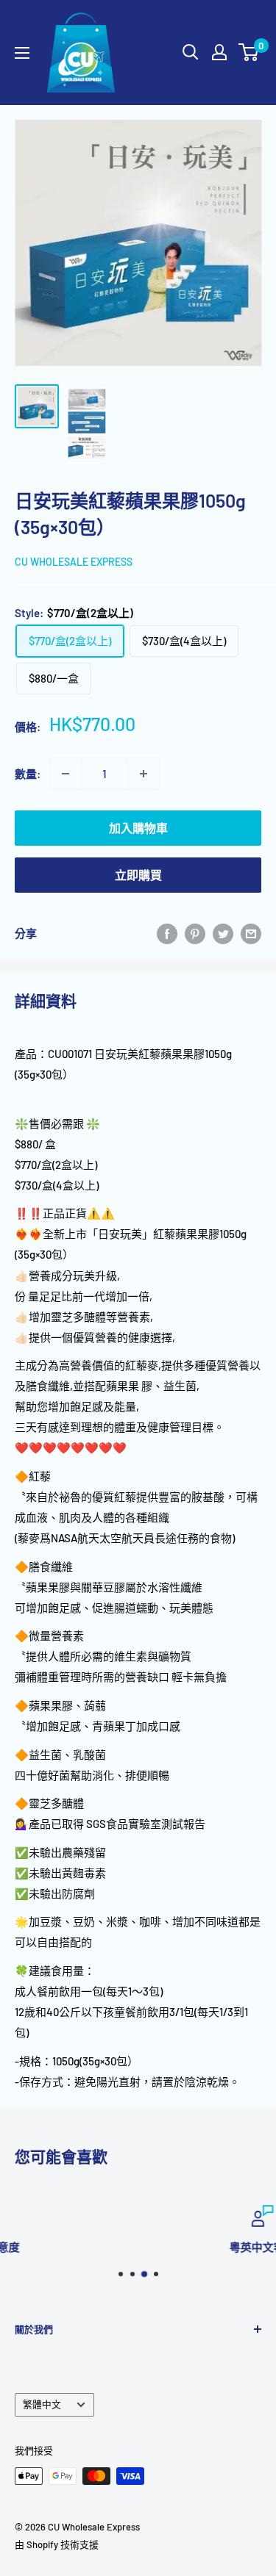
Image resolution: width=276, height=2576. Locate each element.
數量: (28, 774)
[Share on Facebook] (167, 933)
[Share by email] (251, 933)
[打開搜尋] (191, 52)
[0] (249, 52)
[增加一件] (144, 774)
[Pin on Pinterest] (195, 933)
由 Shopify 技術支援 (57, 2544)
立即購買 (138, 875)
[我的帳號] (219, 52)
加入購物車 (138, 828)
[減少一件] (66, 774)
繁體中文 (42, 2404)
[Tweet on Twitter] (223, 933)
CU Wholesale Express (74, 562)
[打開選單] (22, 53)
